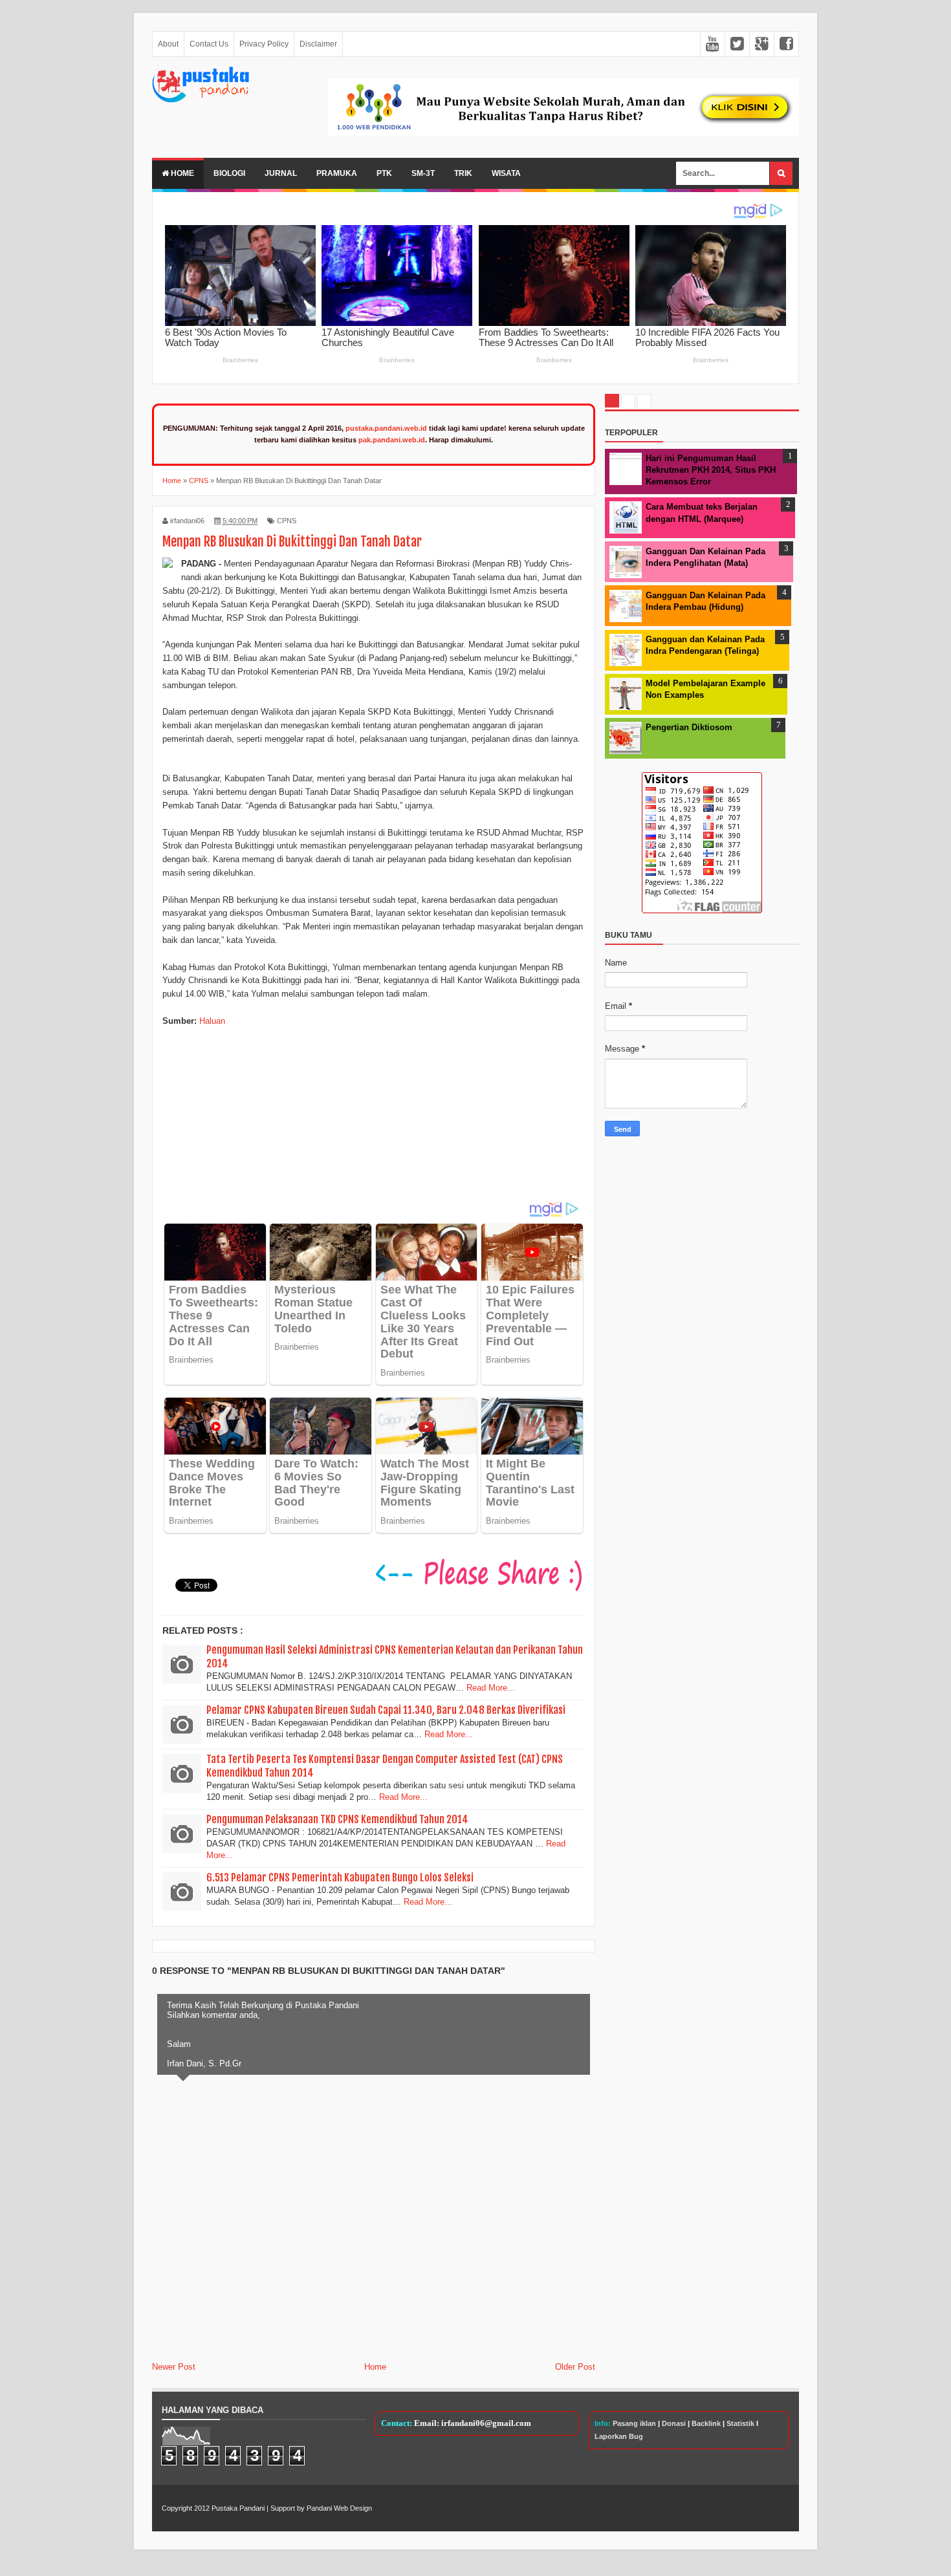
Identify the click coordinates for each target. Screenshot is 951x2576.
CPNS (287, 521)
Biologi (229, 173)
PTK (384, 173)
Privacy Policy (264, 44)
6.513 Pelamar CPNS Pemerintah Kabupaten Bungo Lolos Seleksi (340, 1878)
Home (181, 173)
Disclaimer (318, 44)
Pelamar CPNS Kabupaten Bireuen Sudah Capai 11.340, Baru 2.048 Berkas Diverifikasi (386, 1710)
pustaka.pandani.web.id (386, 428)
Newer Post (174, 2367)
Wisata (506, 173)
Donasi (674, 2423)
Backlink (706, 2423)
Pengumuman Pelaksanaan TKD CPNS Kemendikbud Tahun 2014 (337, 1819)
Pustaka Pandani (238, 2508)
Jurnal (281, 173)
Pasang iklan (634, 2423)
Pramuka (337, 173)
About (168, 44)
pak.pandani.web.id (392, 440)
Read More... (491, 1688)
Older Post (575, 2367)
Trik (463, 173)
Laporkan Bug (619, 2436)
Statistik (740, 2423)
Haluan (212, 1021)
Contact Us (209, 44)
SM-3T (423, 173)
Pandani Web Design (339, 2508)
